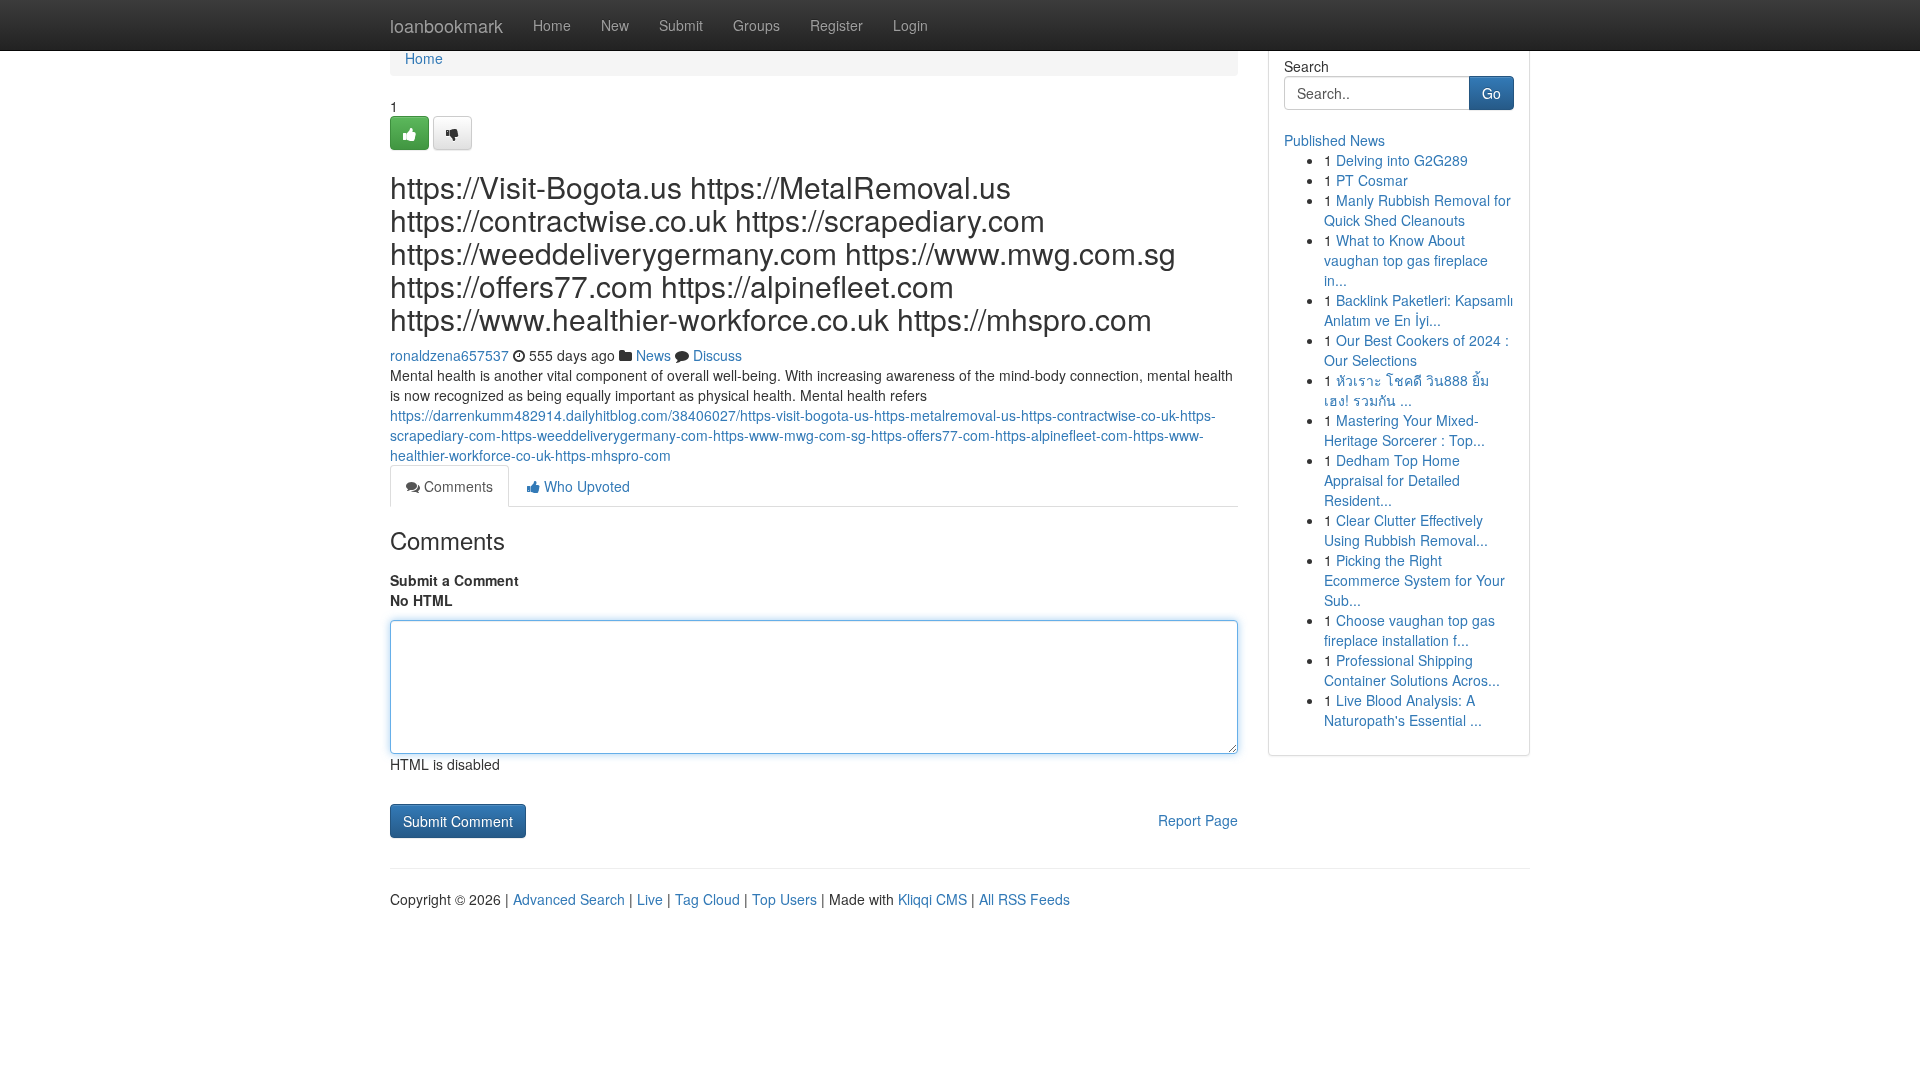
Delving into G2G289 (1402, 160)
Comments (456, 486)
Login (910, 25)
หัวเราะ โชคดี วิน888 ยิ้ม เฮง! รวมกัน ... (1406, 390)
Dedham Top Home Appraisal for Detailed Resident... (1392, 480)
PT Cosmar (1372, 180)
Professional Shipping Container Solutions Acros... (1412, 670)
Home (552, 25)
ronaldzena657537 (449, 355)
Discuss (717, 355)
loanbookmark (446, 25)
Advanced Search (569, 899)
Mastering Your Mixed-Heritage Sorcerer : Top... (1404, 430)
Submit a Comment (454, 580)
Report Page (1198, 820)
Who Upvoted (585, 486)
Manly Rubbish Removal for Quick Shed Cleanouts (1417, 210)
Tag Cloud (707, 899)
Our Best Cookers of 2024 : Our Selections (1416, 350)
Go (1491, 93)
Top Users (784, 899)
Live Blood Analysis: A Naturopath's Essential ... (1403, 710)
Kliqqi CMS (932, 899)
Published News (1334, 140)
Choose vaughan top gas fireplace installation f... (1409, 630)
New (615, 25)
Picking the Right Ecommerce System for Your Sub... (1414, 580)
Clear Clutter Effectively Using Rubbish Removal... (1406, 530)
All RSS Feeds (1024, 899)
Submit (681, 25)
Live (650, 899)
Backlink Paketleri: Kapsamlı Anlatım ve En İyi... (1418, 310)
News (653, 355)
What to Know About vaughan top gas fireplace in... (1406, 260)
